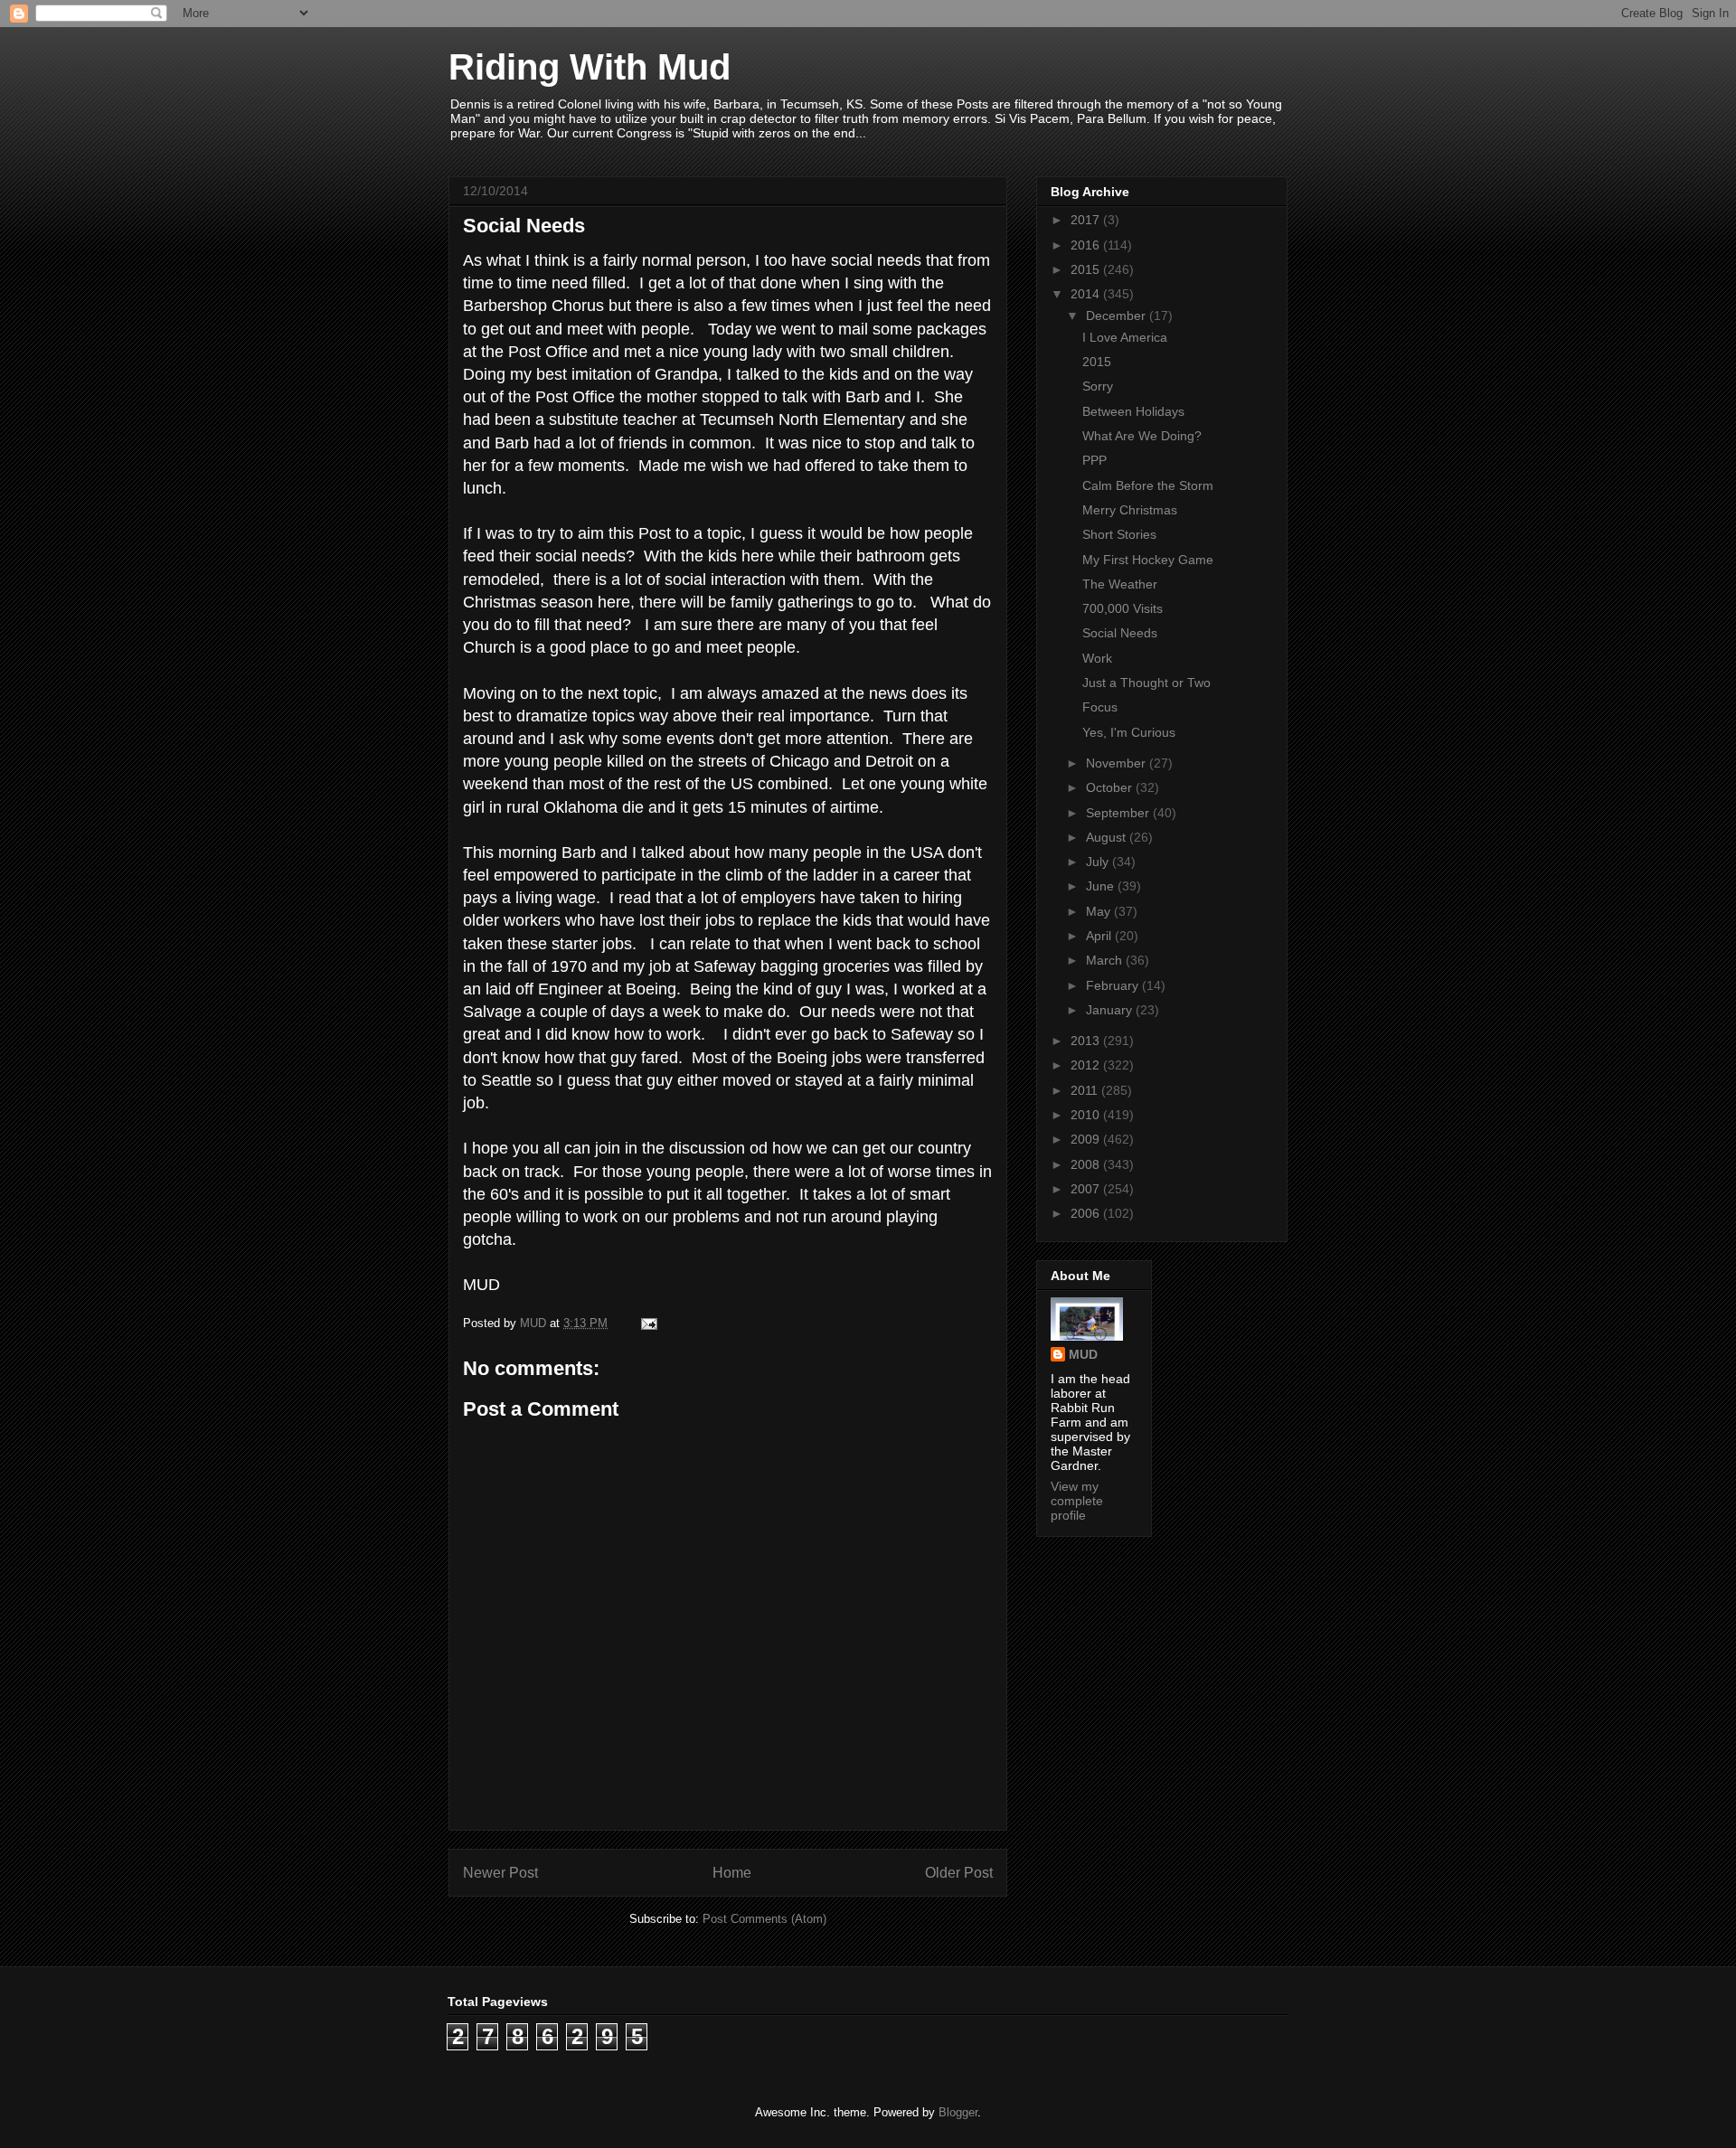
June (1102, 886)
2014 (1087, 294)
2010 (1087, 1115)
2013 (1087, 1041)
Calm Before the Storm (1148, 485)
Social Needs (1120, 633)
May (1100, 911)
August (1108, 837)
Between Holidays (1133, 411)
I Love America (1125, 337)
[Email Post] (648, 1323)
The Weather (1120, 584)
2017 (1087, 220)
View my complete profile (1077, 1501)
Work (1097, 658)
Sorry (1098, 386)
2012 (1087, 1065)
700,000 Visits (1123, 608)
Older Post (959, 1873)
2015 (1087, 269)
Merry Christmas (1130, 510)
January (1111, 1010)
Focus (1100, 707)
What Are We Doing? (1142, 436)
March (1106, 960)
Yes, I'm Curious (1129, 732)
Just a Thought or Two (1146, 683)
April (1100, 936)
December (1118, 316)
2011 (1086, 1090)
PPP (1094, 460)
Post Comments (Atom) (764, 1919)
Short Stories (1119, 534)
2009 (1087, 1139)
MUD (1083, 1354)
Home (732, 1873)
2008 (1087, 1164)
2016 (1087, 245)
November (1118, 763)
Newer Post (500, 1873)
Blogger (958, 2112)
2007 (1087, 1189)
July (1099, 862)
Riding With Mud (590, 67)
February (1114, 985)
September (1119, 813)
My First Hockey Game (1148, 560)
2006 (1087, 1213)
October (1111, 787)
